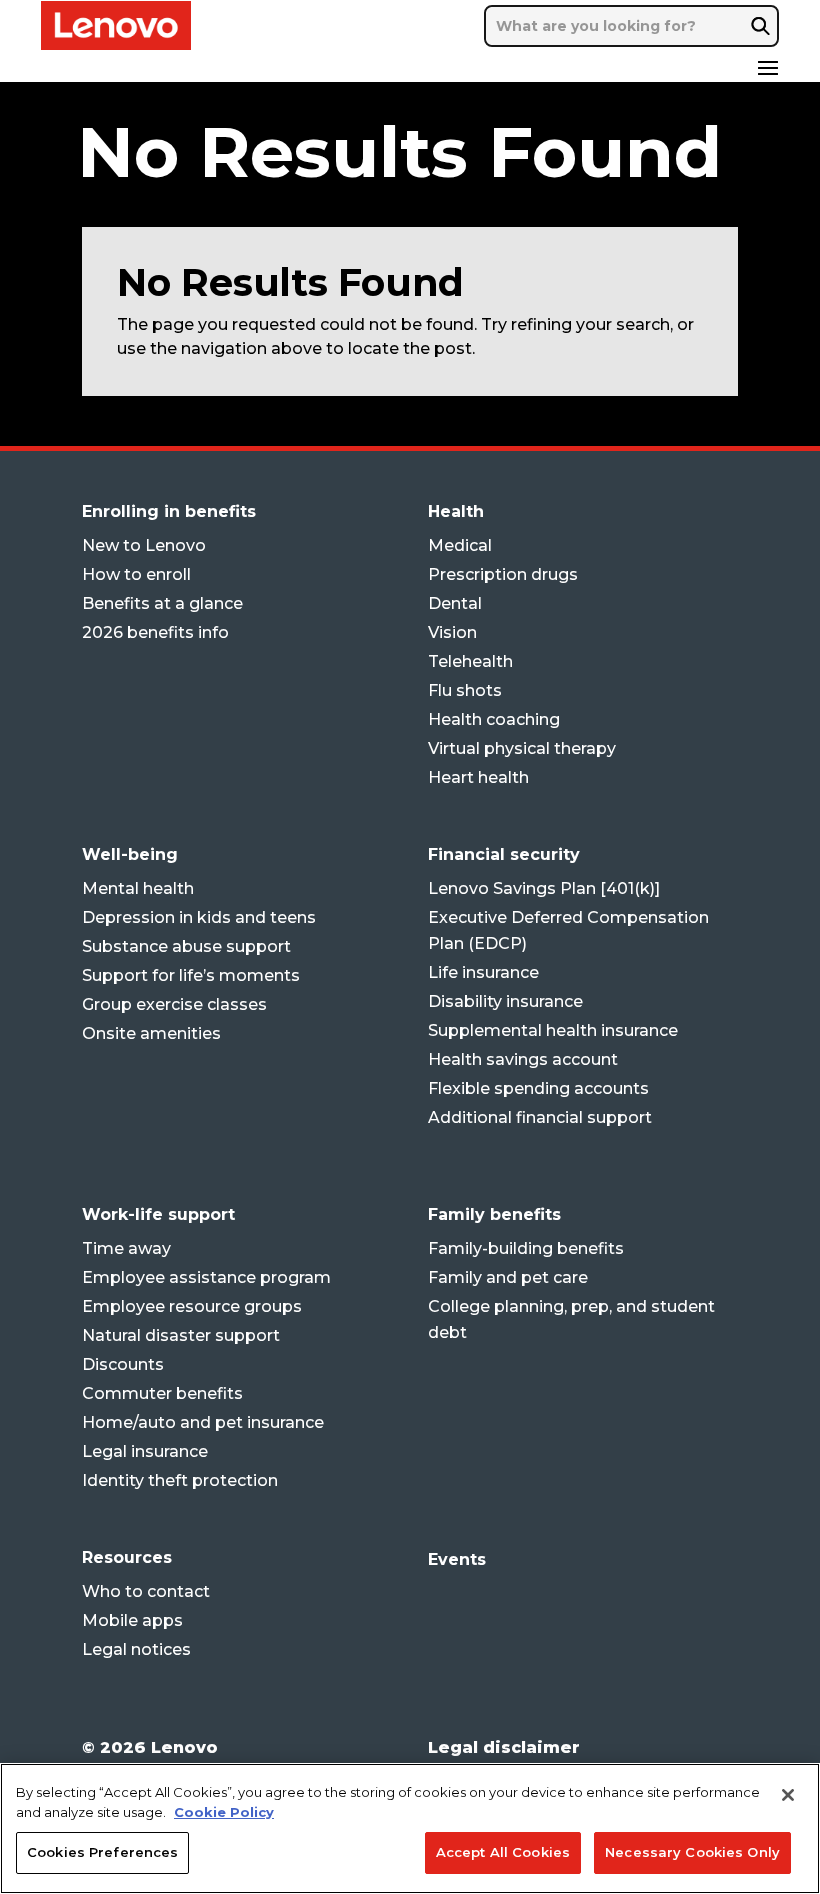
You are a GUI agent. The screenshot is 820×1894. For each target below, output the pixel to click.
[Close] (788, 1795)
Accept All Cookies (503, 1852)
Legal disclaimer (504, 1747)
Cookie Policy (224, 1812)
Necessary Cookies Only (692, 1852)
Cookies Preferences (102, 1852)
